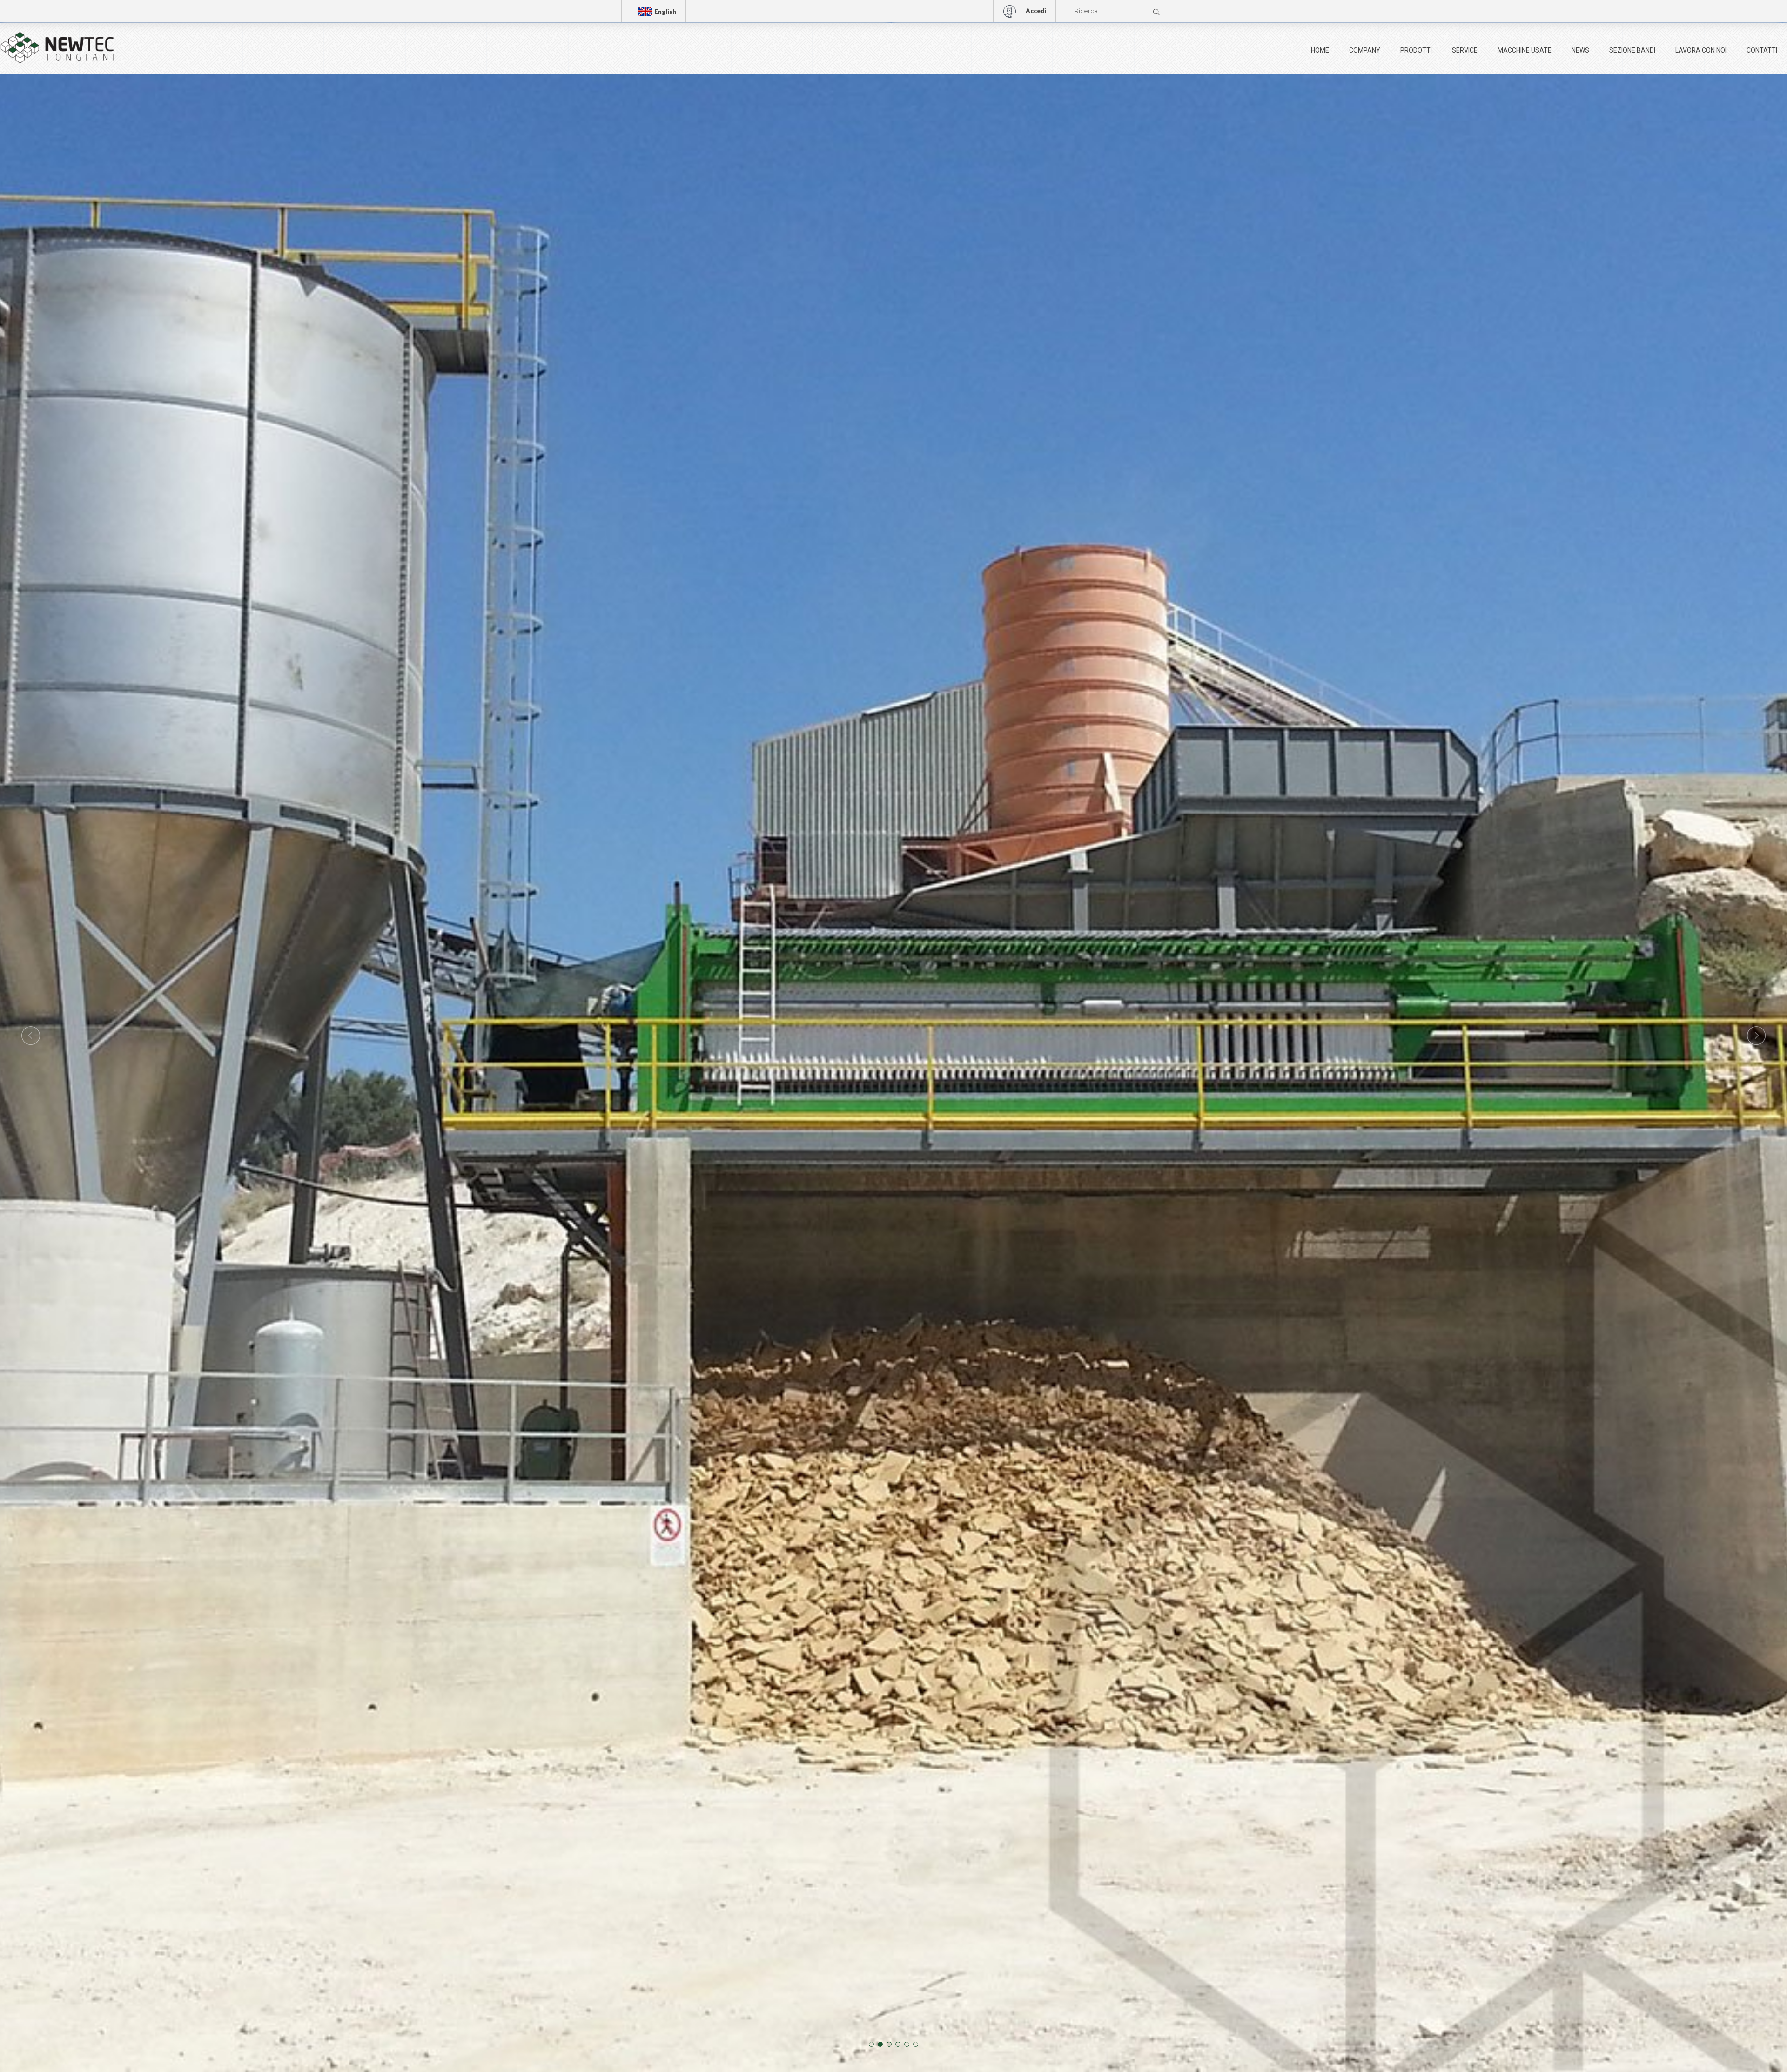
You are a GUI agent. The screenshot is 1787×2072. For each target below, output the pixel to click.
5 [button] (907, 2044)
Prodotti (1416, 50)
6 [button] (916, 2044)
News (1580, 50)
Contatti (1762, 50)
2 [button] (880, 2044)
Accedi (1036, 11)
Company (1365, 50)
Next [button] (1756, 1036)
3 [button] (889, 2044)
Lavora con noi (1701, 50)
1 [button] (871, 2044)
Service (1465, 50)
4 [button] (898, 2044)
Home (1320, 50)
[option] (893, 1036)
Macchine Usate (1525, 50)
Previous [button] (31, 1036)
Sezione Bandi (1632, 50)
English (665, 12)
